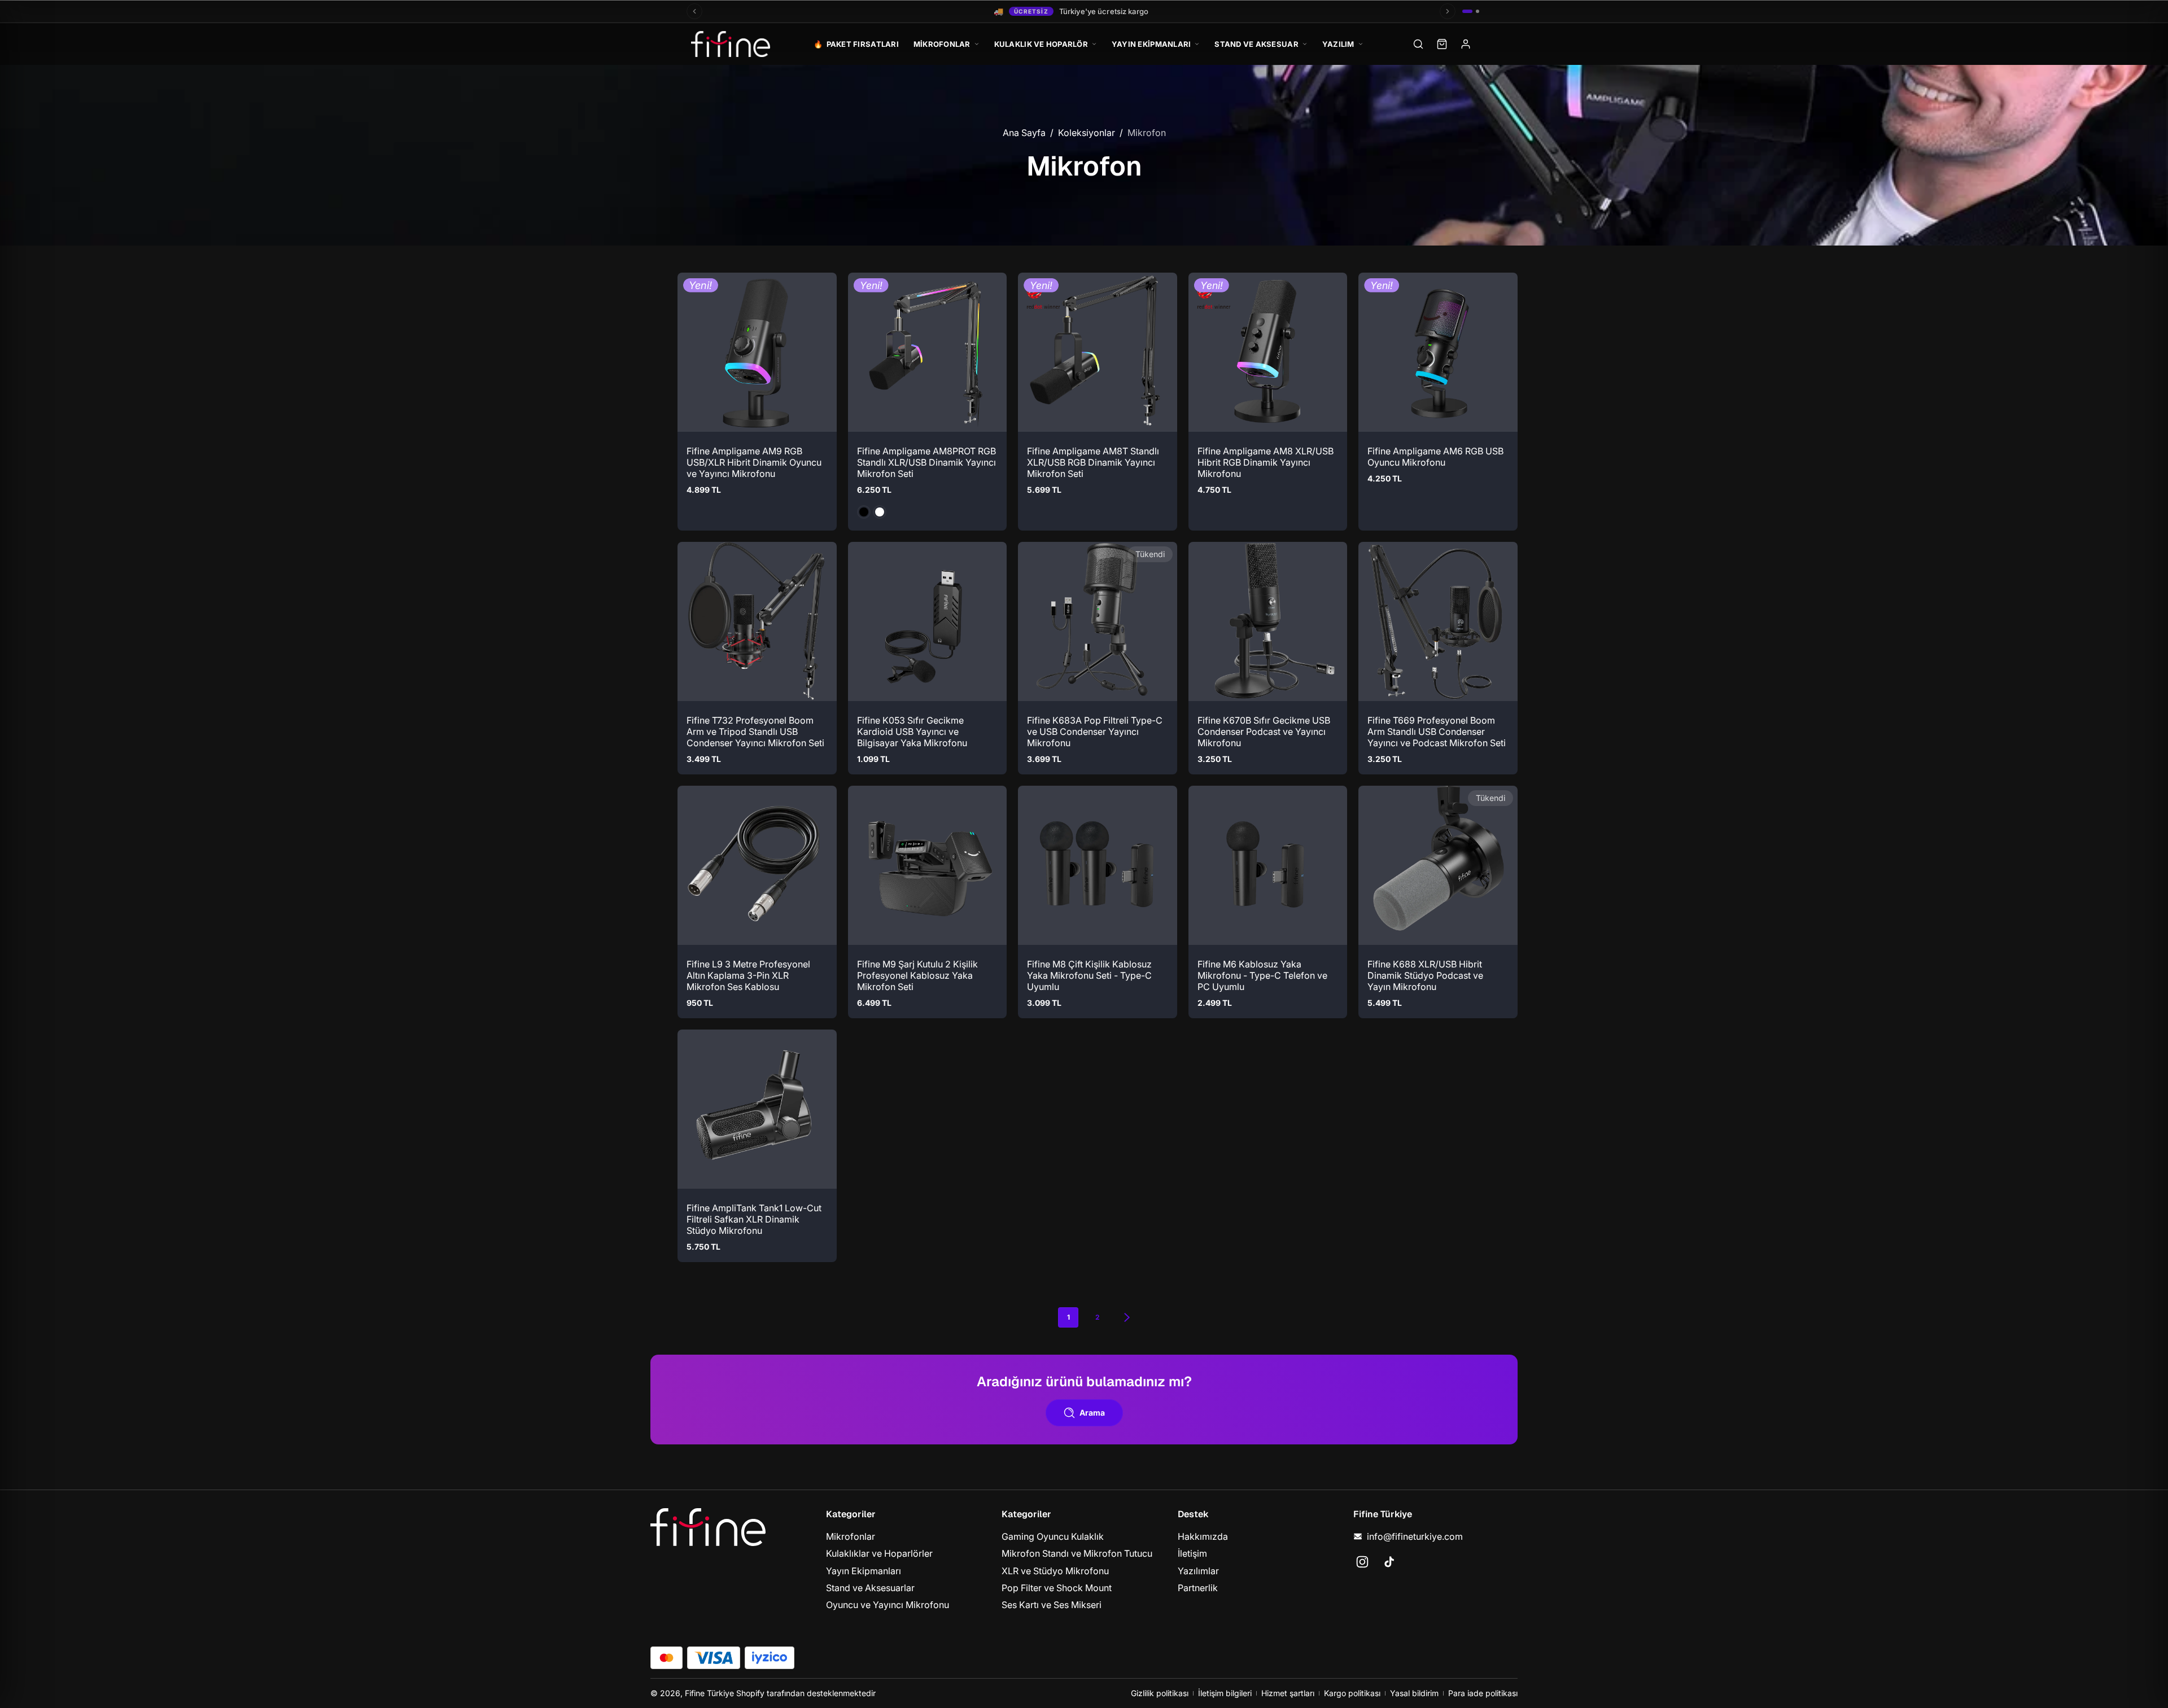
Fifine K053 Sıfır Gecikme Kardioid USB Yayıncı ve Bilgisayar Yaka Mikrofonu (912, 731)
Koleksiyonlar (1087, 133)
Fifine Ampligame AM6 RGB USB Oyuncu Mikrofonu (1435, 456)
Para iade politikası (1483, 1693)
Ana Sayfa (1024, 133)
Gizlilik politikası (1160, 1693)
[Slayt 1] (1467, 11)
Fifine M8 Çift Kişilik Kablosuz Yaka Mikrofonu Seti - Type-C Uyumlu (1089, 975)
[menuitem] (908, 1536)
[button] (696, 413)
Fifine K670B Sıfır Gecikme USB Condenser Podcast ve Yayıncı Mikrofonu (1264, 731)
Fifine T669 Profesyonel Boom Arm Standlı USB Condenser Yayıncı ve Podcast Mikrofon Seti (1437, 731)
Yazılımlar (1198, 1570)
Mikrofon (1147, 133)
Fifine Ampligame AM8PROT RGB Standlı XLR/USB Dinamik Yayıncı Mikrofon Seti (926, 462)
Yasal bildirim (1414, 1693)
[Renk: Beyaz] (880, 511)
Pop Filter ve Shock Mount (1057, 1588)
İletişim (1192, 1553)
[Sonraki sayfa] (1127, 1317)
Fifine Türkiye (709, 1693)
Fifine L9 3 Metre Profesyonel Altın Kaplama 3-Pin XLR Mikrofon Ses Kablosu (748, 975)
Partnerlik (1198, 1588)
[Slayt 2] (1478, 11)
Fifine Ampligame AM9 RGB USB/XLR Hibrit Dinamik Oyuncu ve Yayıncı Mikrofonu (754, 462)
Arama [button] (1092, 1413)
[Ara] (1418, 44)
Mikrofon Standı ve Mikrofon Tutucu (1077, 1553)
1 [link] (1068, 1317)
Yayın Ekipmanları (864, 1570)
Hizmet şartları (1288, 1693)
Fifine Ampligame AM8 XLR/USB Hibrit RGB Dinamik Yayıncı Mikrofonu (1266, 462)
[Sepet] (1442, 44)
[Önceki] (694, 11)
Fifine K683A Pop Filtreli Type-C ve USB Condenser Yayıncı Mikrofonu (1095, 731)
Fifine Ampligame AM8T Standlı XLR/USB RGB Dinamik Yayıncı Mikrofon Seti (1093, 462)
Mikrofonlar (851, 1536)
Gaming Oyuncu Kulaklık (1053, 1536)
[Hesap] (1466, 44)
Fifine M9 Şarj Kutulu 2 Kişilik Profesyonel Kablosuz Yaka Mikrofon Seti (917, 975)
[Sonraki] (1448, 11)
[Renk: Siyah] (864, 511)
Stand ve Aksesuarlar (870, 1588)
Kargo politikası (1352, 1693)
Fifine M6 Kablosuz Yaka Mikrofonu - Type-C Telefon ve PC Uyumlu (1262, 975)
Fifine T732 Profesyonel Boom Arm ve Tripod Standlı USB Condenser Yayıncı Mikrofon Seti (755, 731)
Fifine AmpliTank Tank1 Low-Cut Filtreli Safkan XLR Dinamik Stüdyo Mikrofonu (754, 1219)
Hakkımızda (1203, 1536)
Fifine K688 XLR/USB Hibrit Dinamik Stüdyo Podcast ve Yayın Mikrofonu (1425, 975)
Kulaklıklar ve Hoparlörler (879, 1553)
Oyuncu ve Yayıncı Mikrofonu (888, 1605)
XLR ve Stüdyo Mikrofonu (1055, 1570)
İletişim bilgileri (1225, 1693)
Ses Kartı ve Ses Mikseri (1052, 1605)
